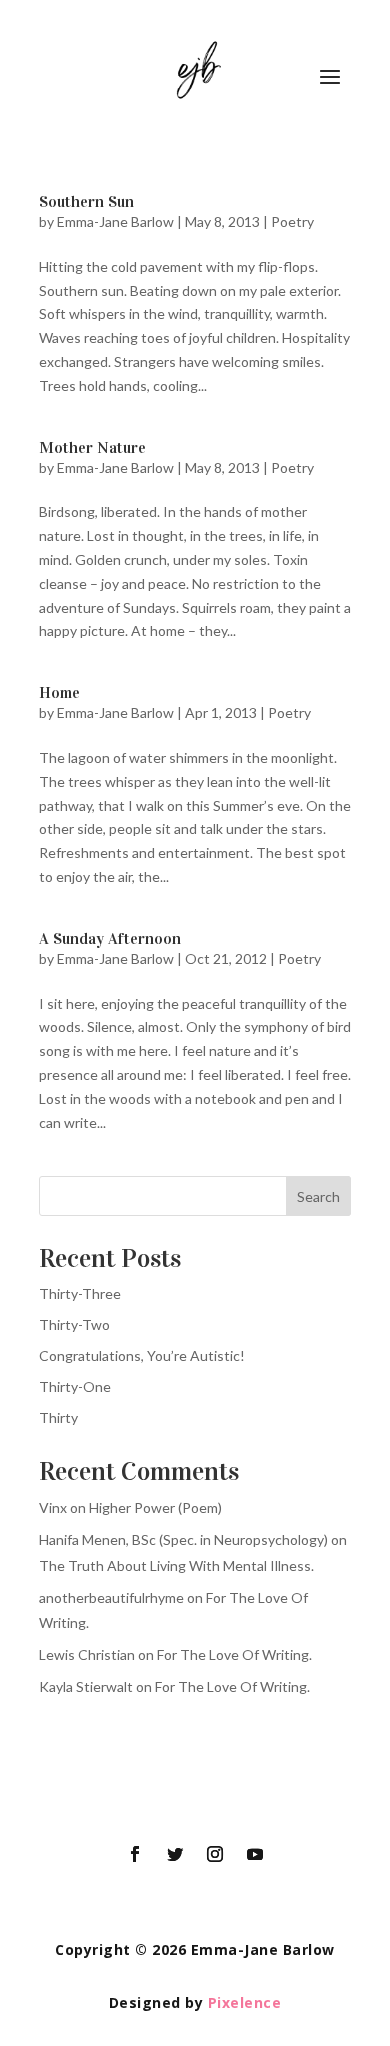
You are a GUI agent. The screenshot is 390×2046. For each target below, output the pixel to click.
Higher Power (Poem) (155, 1507)
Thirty (58, 1417)
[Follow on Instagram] (215, 1854)
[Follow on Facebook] (135, 1854)
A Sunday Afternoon (110, 938)
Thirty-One (75, 1386)
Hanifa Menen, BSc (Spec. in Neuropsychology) (183, 1539)
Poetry (292, 221)
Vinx (53, 1507)
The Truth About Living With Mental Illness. (176, 1565)
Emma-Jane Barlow (115, 221)
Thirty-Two (74, 1324)
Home (59, 692)
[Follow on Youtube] (255, 1854)
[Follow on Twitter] (175, 1854)
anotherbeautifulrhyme (111, 1597)
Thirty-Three (80, 1293)
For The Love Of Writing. (234, 1654)
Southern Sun (86, 201)
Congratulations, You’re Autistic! (142, 1355)
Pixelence (245, 2002)
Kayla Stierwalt (86, 1686)
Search (318, 1196)
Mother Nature (92, 447)
